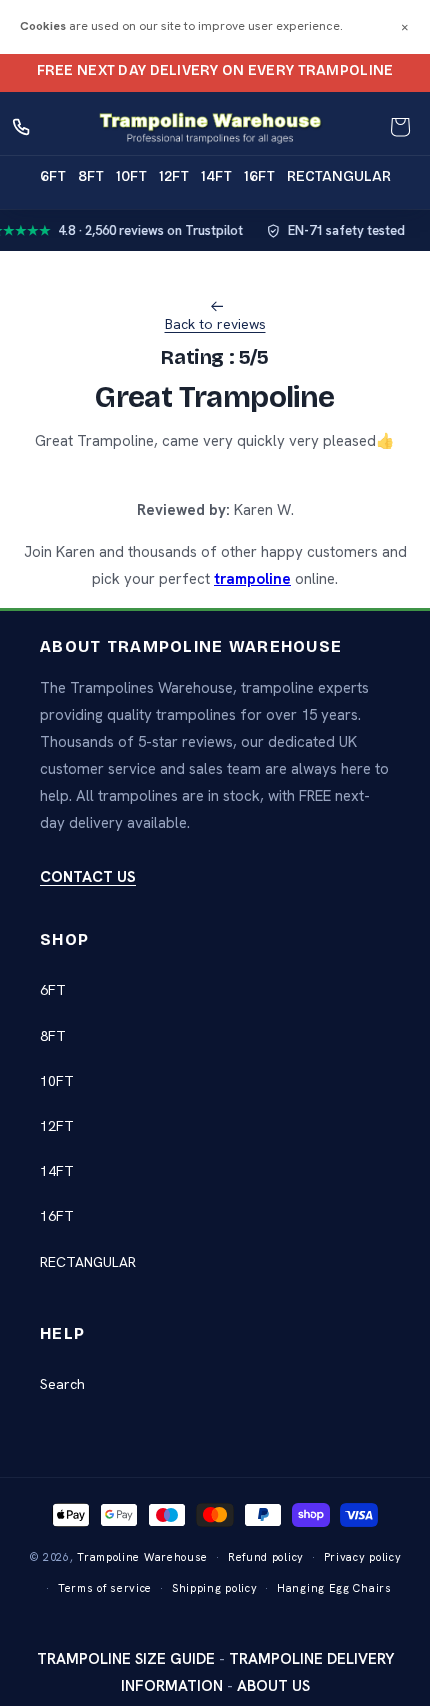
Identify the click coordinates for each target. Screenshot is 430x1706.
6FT (53, 990)
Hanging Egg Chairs (334, 1588)
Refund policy (266, 1557)
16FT (57, 1216)
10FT (57, 1081)
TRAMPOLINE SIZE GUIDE (126, 1659)
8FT (53, 1036)
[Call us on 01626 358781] (22, 127)
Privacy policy (363, 1557)
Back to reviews (215, 324)
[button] (400, 127)
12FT (57, 1126)
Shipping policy (215, 1588)
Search (62, 1384)
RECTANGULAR (88, 1262)
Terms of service (105, 1588)
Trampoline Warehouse (142, 1557)
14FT (57, 1171)
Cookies (43, 26)
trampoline (252, 579)
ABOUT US (273, 1686)
